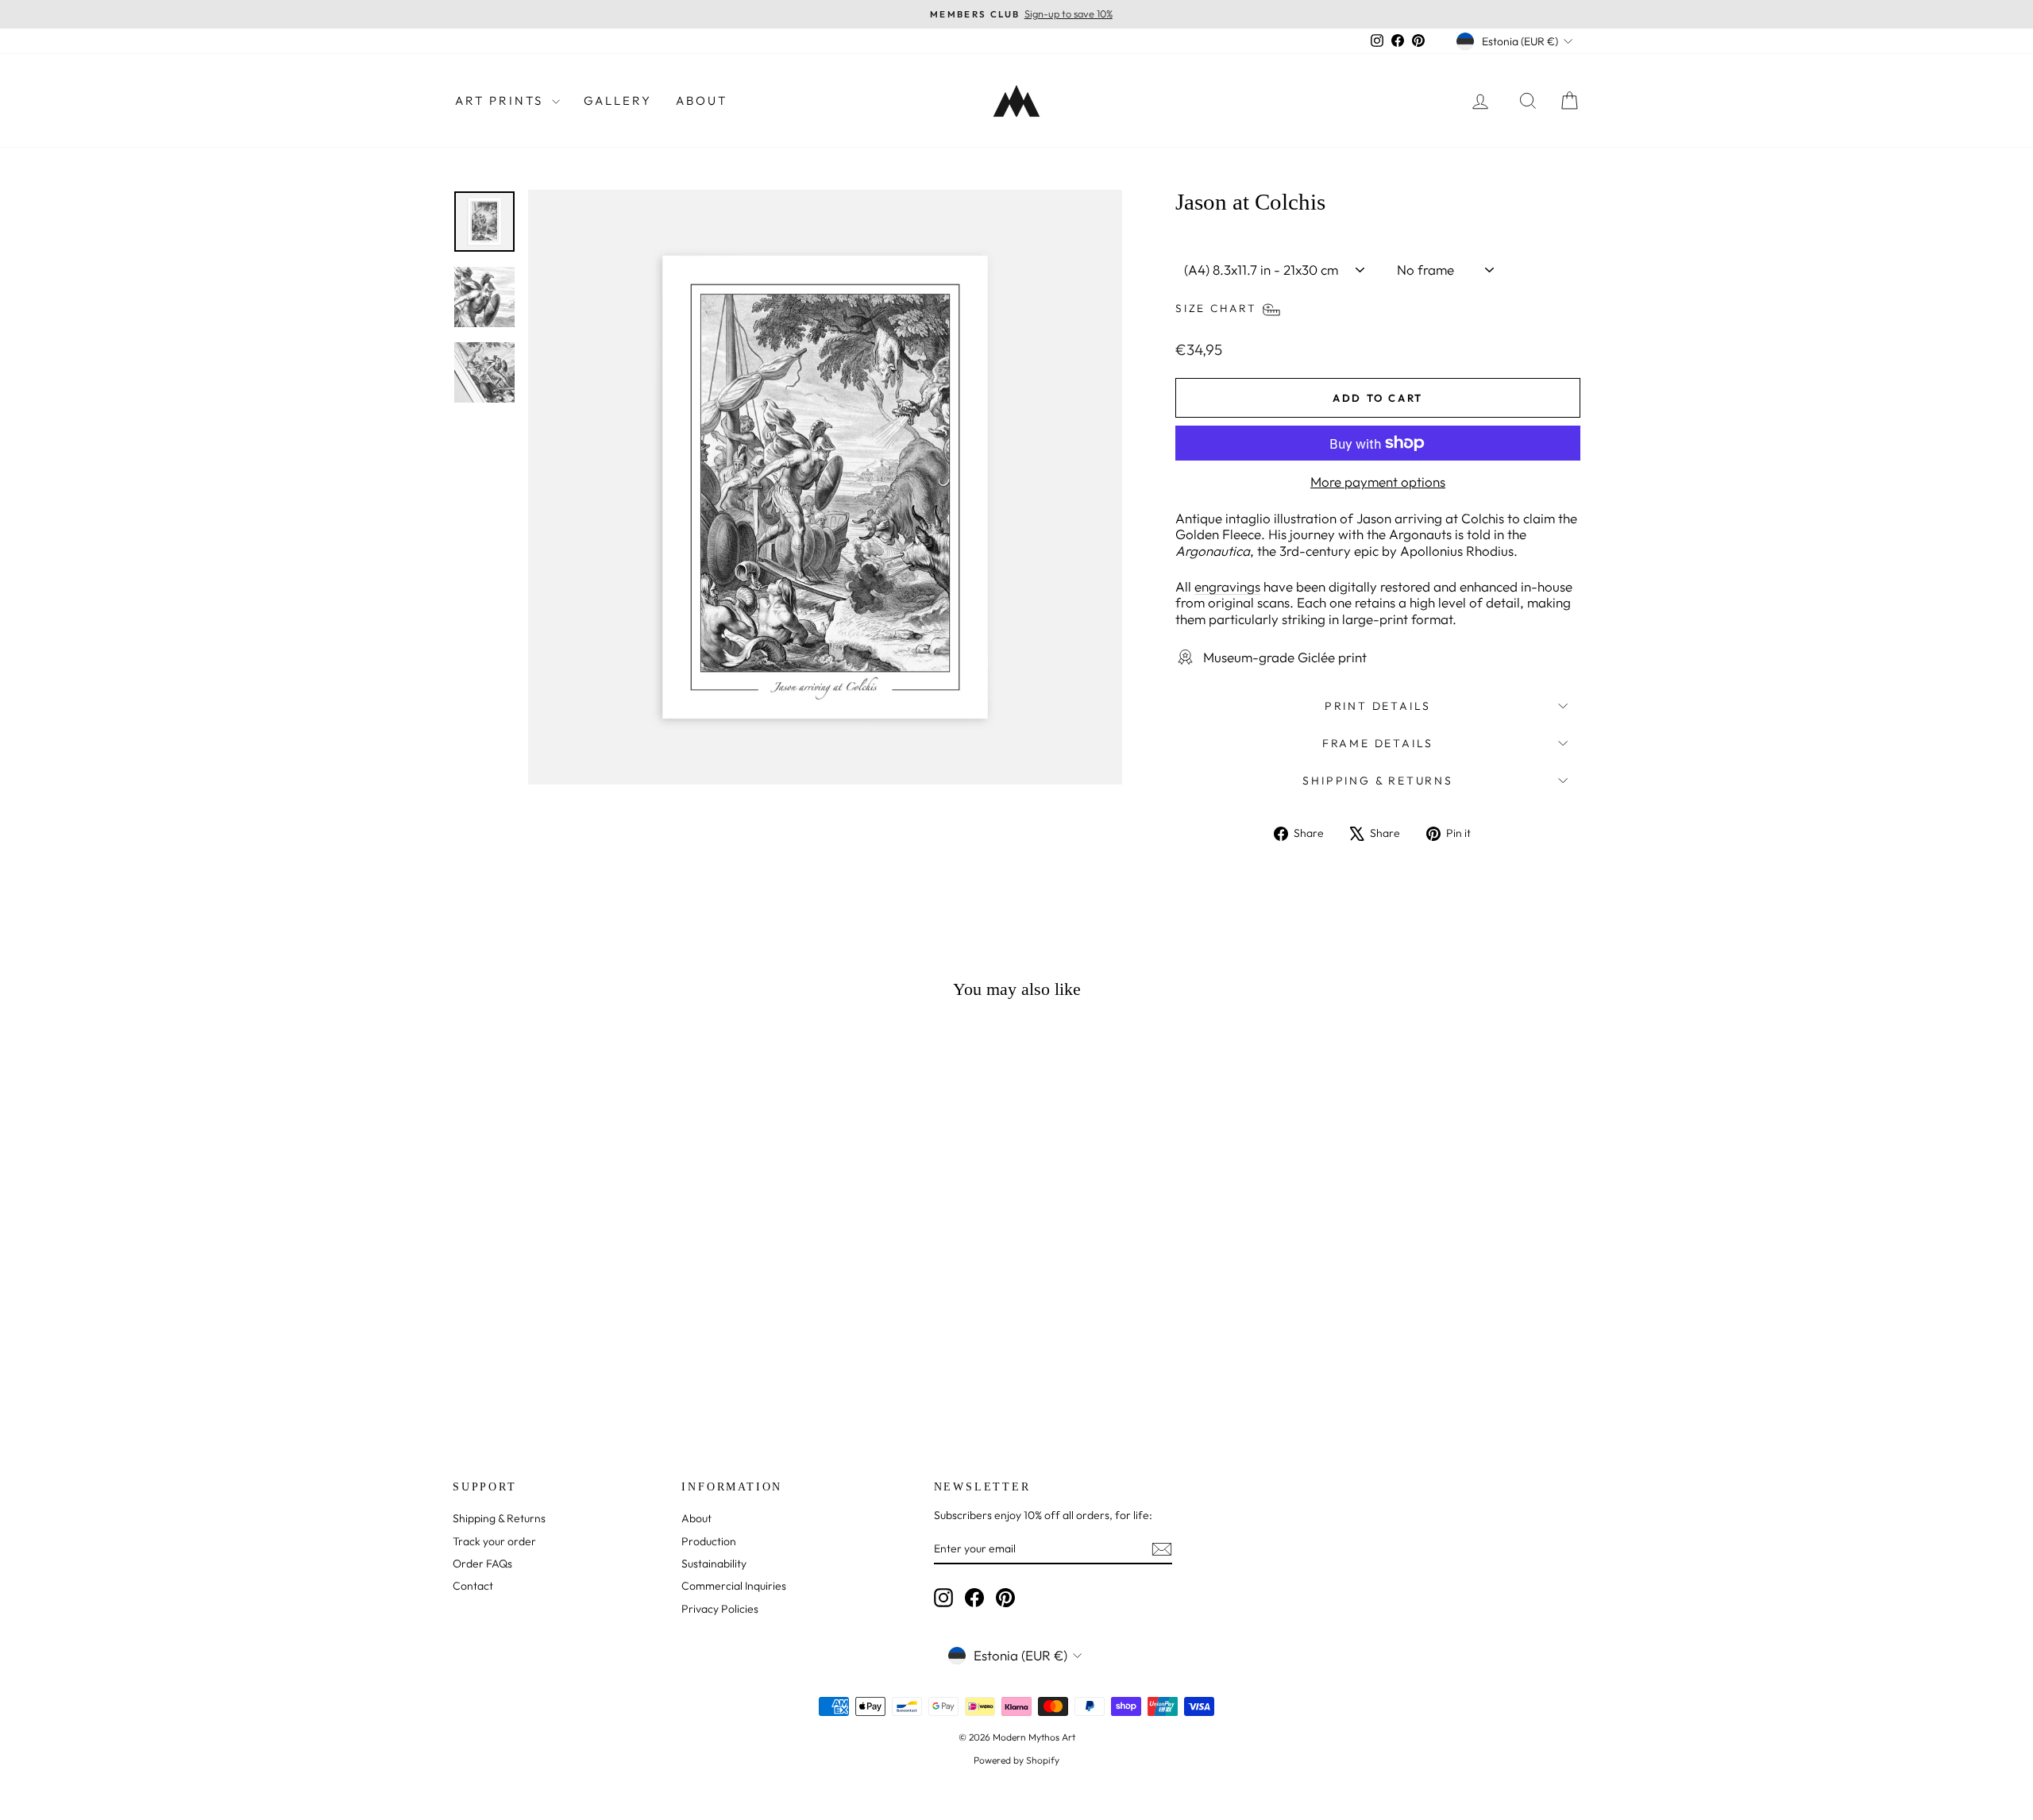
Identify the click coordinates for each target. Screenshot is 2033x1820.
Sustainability (714, 1564)
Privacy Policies (720, 1609)
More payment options (1378, 482)
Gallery (618, 100)
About (702, 100)
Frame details (1378, 743)
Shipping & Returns (1377, 781)
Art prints (501, 100)
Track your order (494, 1541)
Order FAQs (482, 1564)
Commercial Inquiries (734, 1586)
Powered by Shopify (1016, 1760)
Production (709, 1541)
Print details (1378, 706)
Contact (473, 1586)
